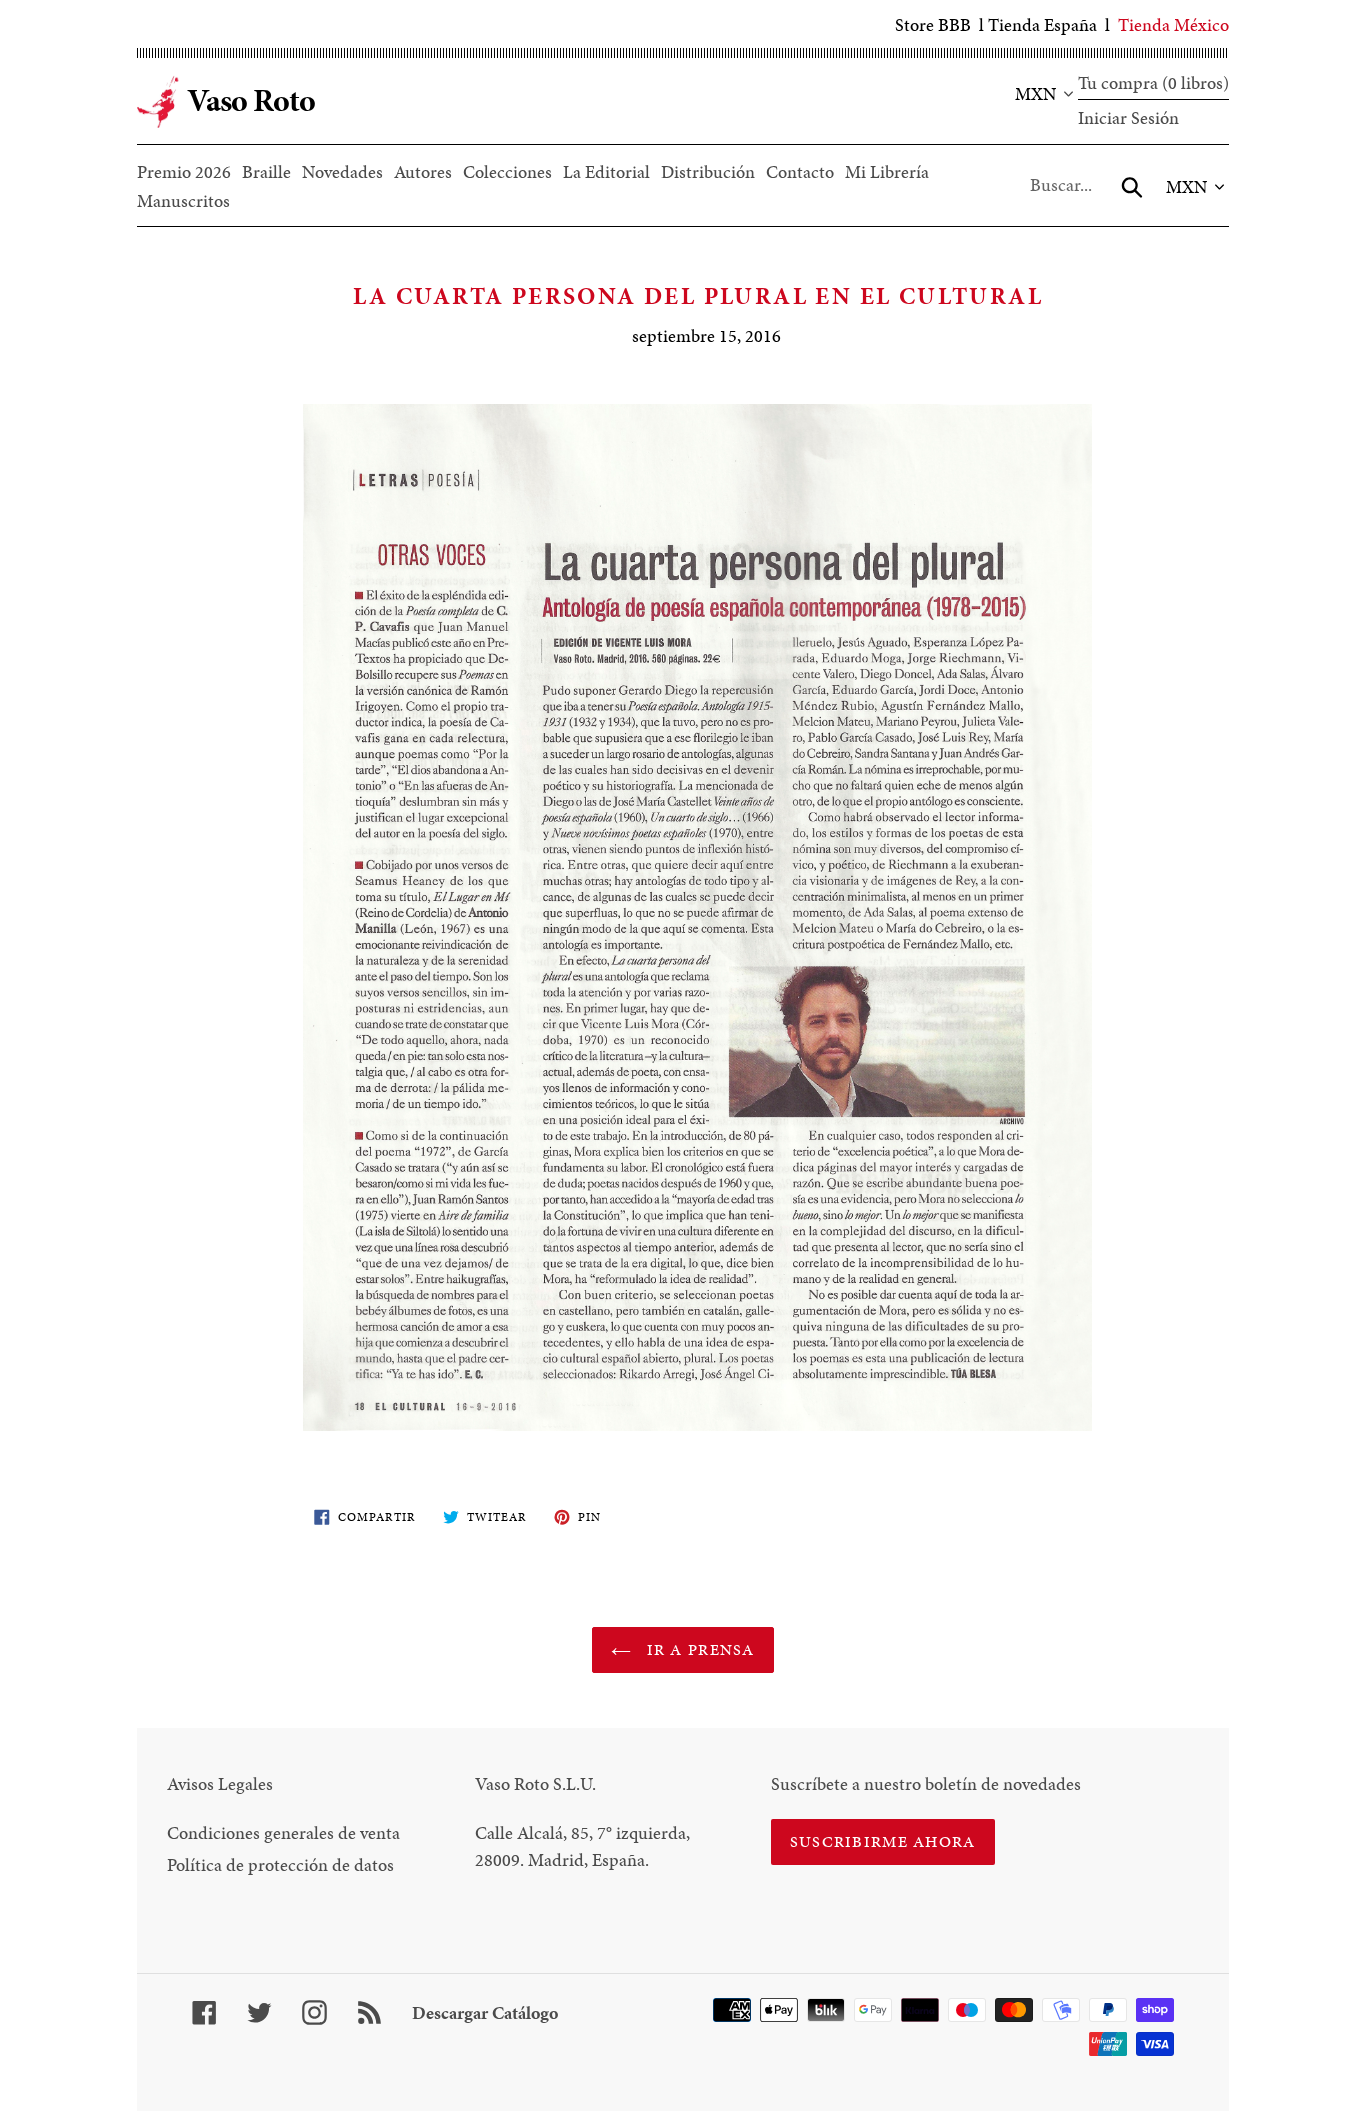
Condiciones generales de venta (283, 1832)
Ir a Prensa (697, 1649)
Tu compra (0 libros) (1153, 82)
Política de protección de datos (280, 1864)
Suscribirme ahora (883, 1841)
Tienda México (1173, 24)
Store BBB (933, 24)
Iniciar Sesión (1128, 117)
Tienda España (1042, 24)
